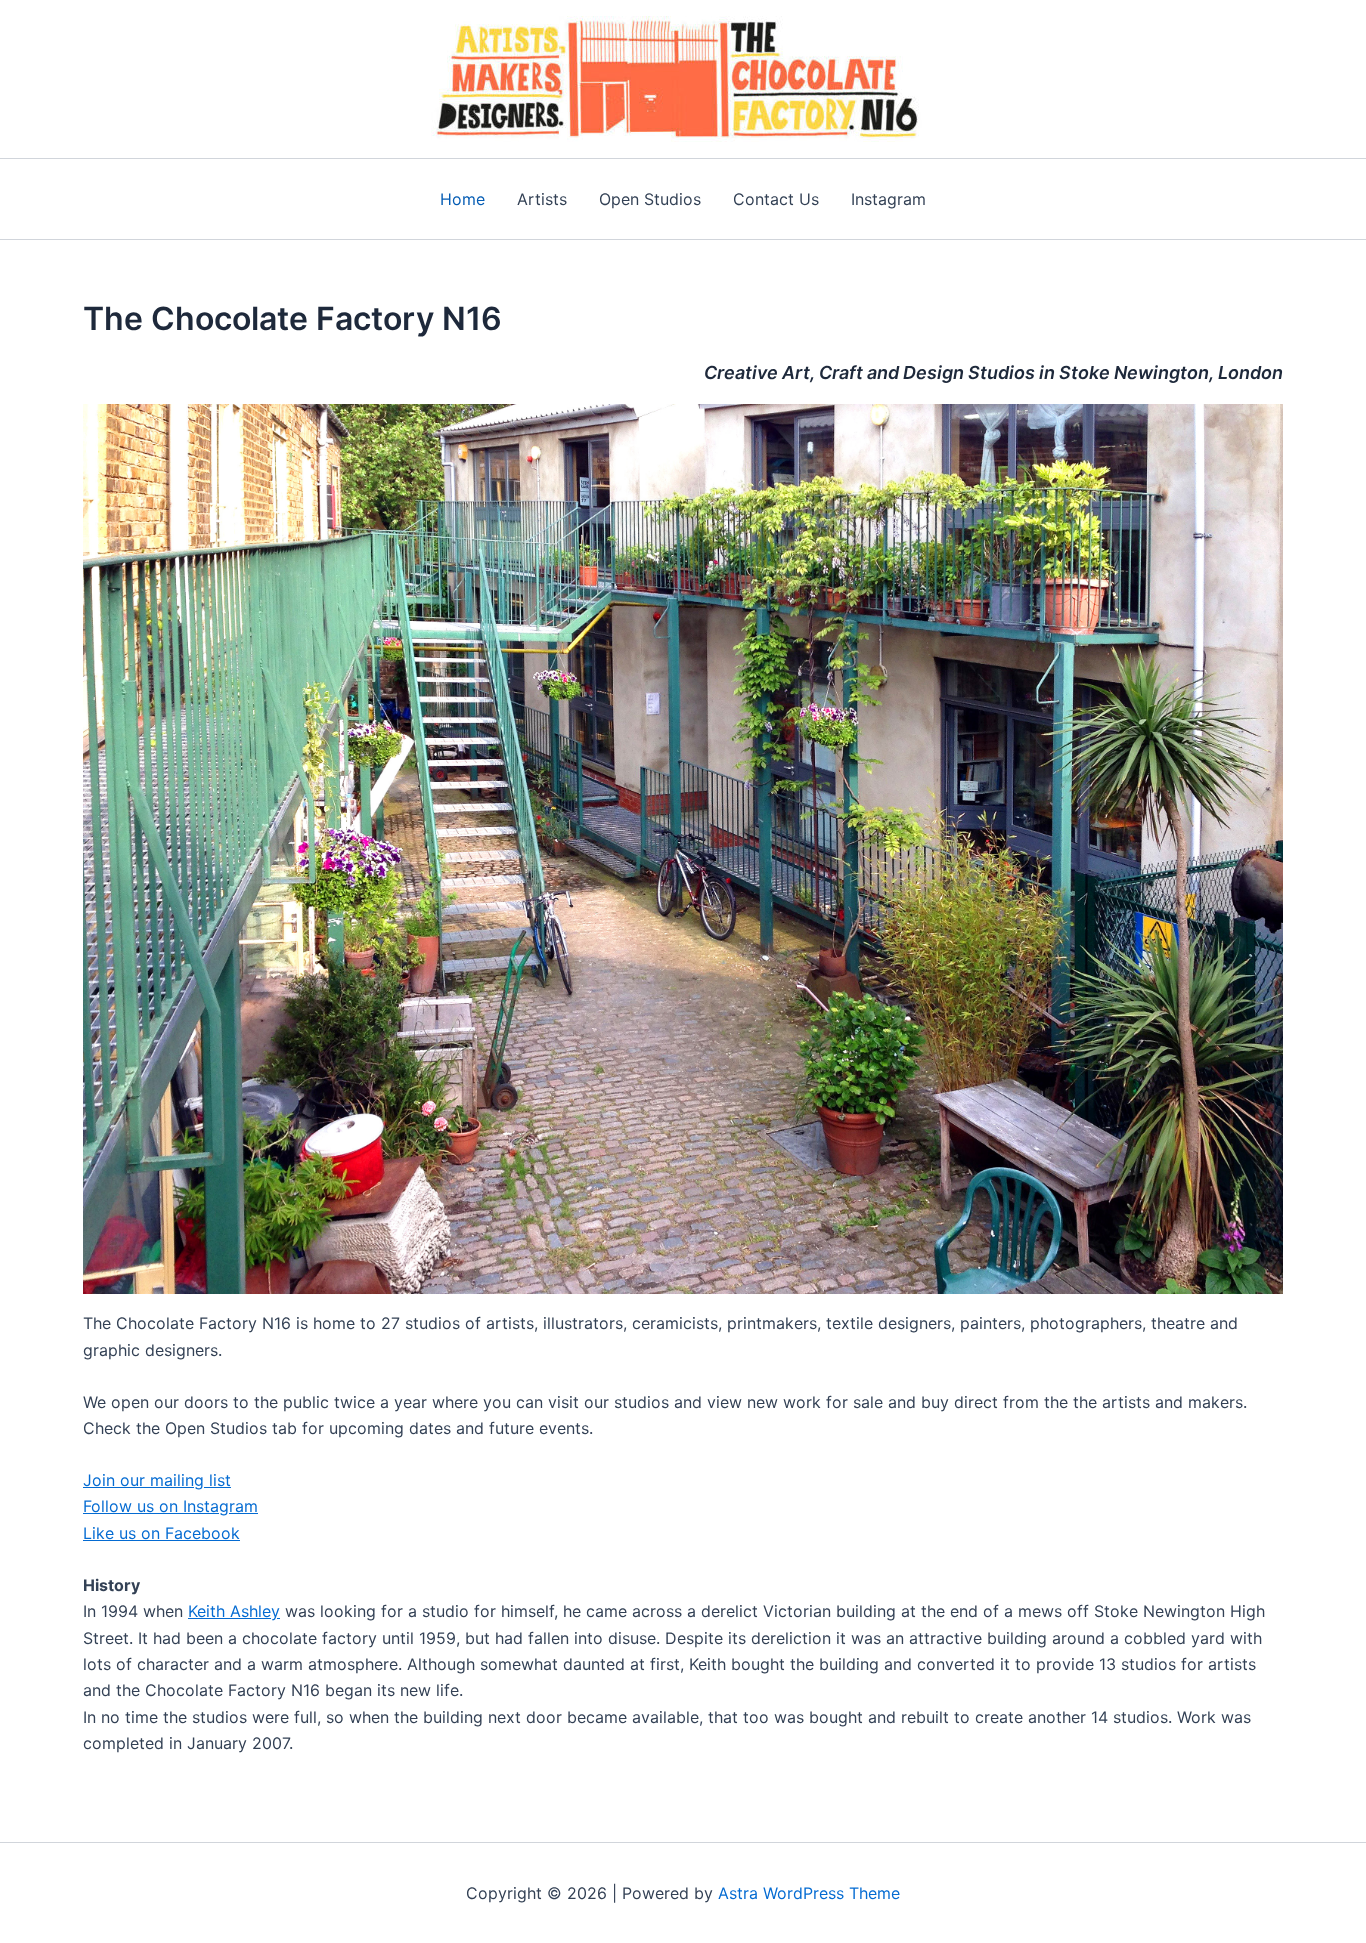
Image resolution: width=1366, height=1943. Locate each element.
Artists (542, 199)
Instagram (888, 199)
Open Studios (650, 199)
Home (462, 199)
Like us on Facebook (161, 1533)
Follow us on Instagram (170, 1506)
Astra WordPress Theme (809, 1893)
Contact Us (776, 199)
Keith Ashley (234, 1611)
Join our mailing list (157, 1480)
